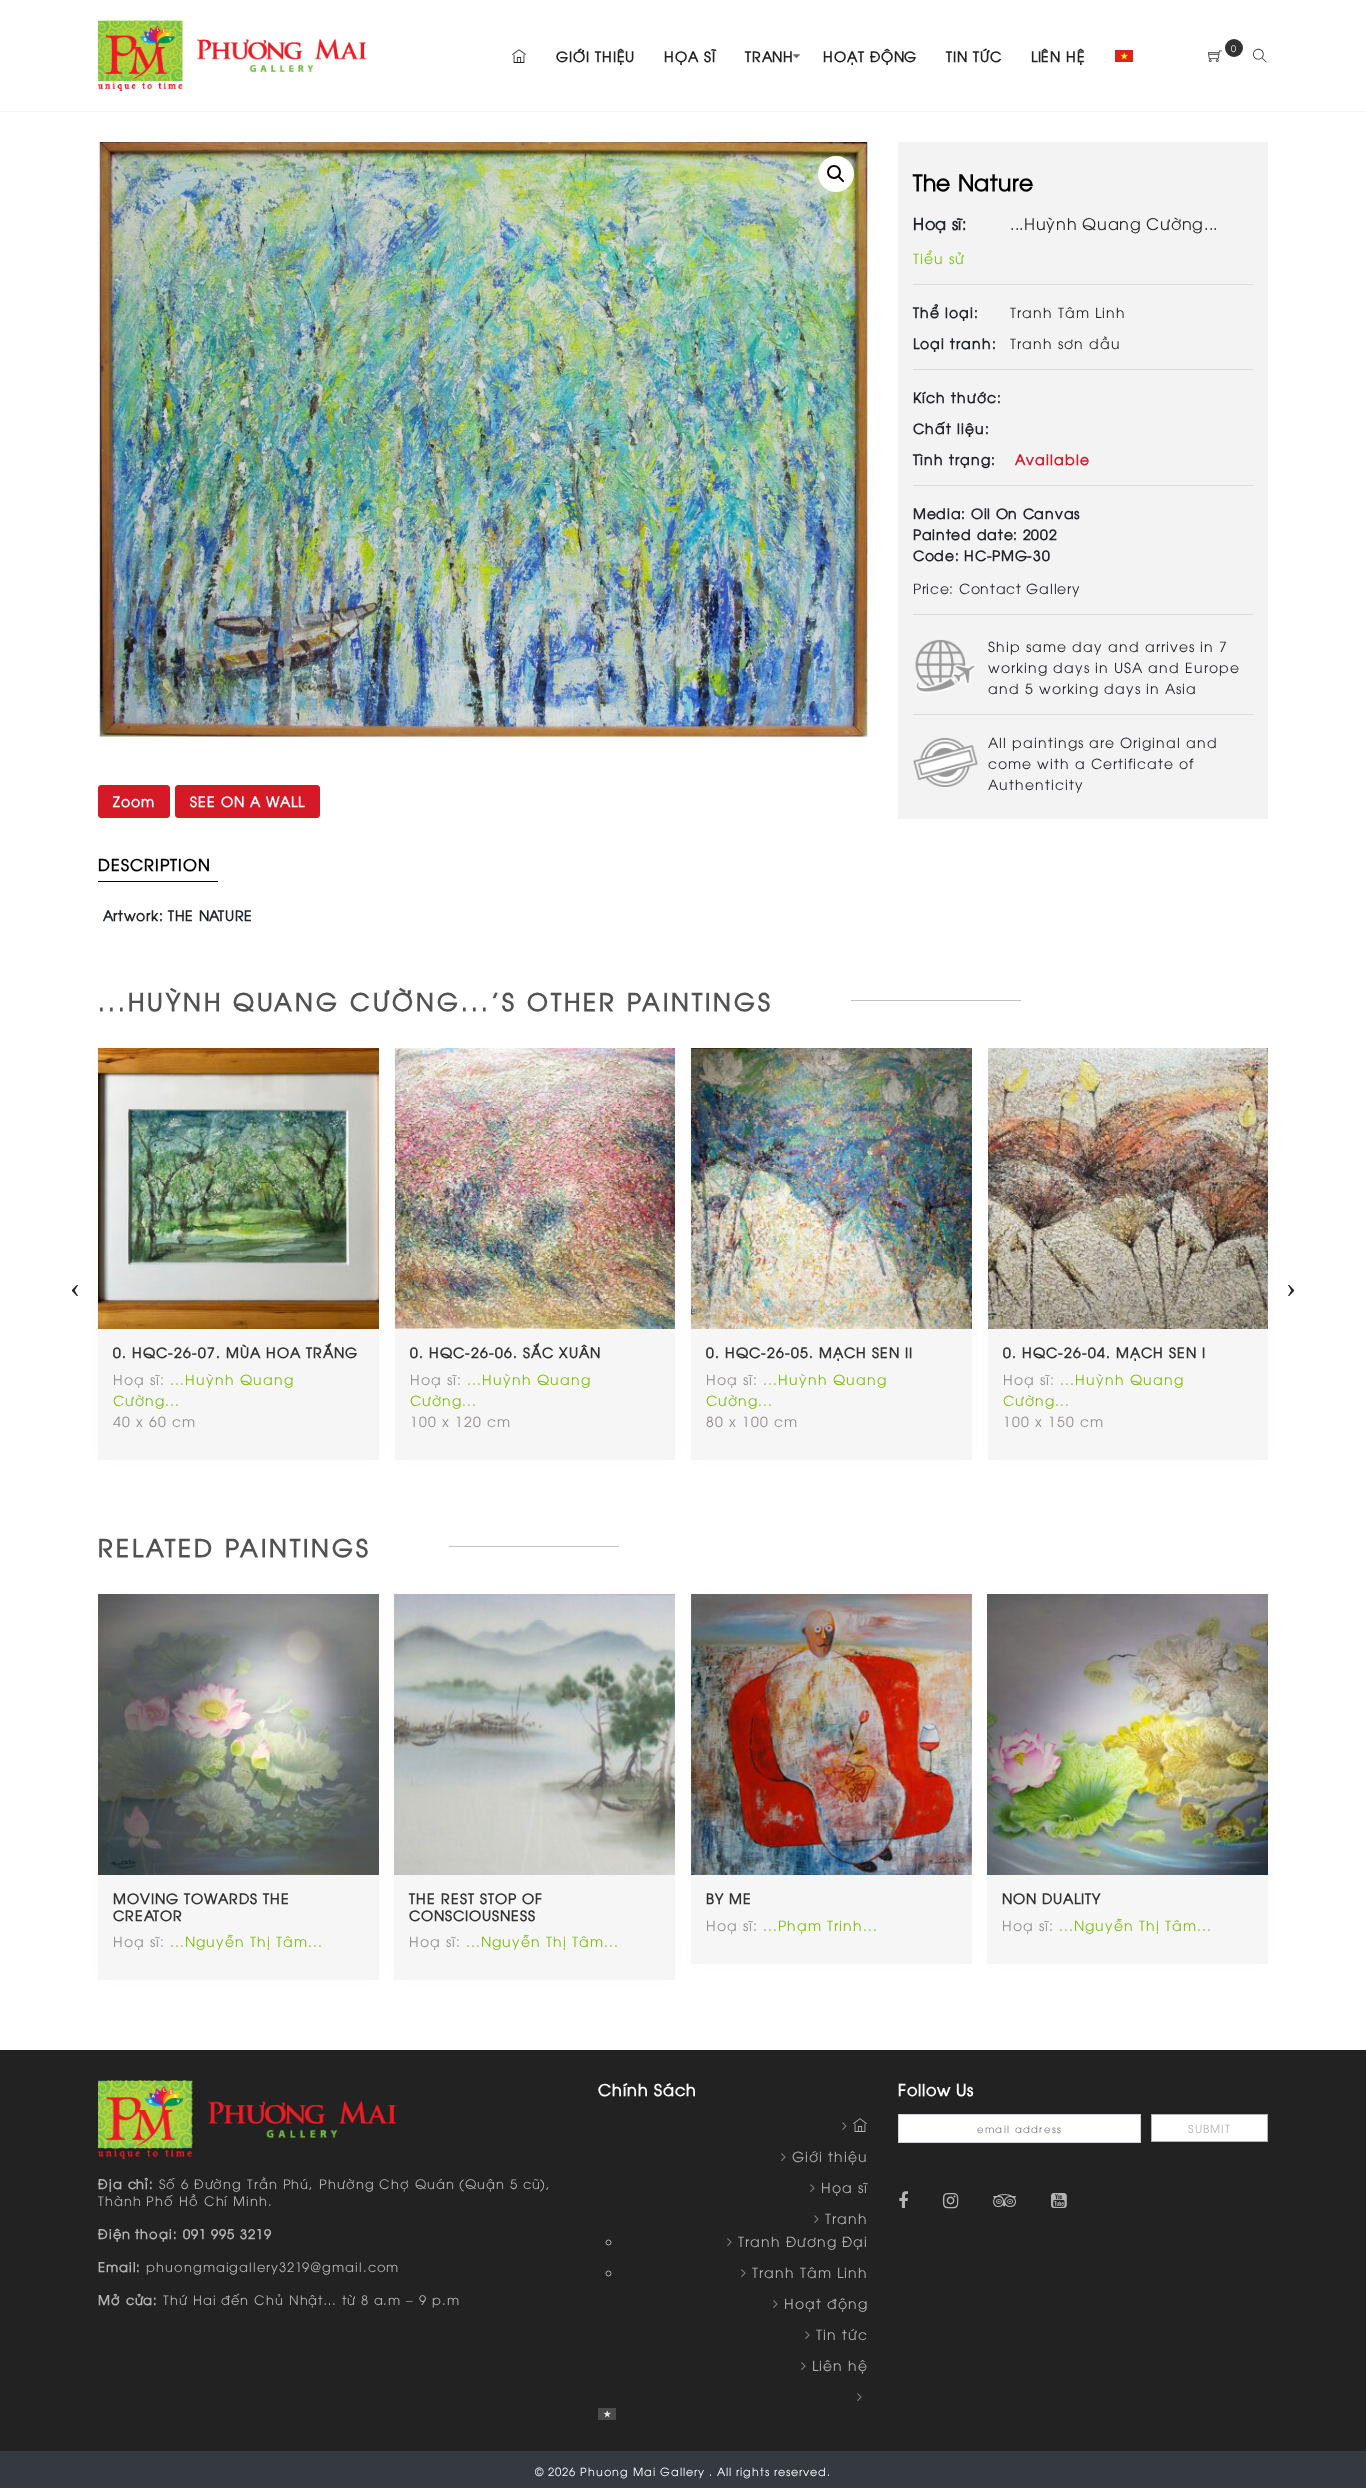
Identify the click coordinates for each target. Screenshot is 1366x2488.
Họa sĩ (689, 55)
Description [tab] (154, 864)
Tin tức (973, 55)
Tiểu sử (939, 257)
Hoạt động (870, 55)
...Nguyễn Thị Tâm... (246, 1940)
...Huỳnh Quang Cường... (1114, 223)
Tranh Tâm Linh (1068, 311)
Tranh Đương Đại (803, 2240)
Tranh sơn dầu (1065, 342)
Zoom (134, 800)
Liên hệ (1058, 55)
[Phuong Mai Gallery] (233, 52)
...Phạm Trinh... (820, 1924)
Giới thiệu (595, 55)
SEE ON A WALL (247, 800)
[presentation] (75, 1283)
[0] (1215, 55)
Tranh (770, 55)
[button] (836, 174)
